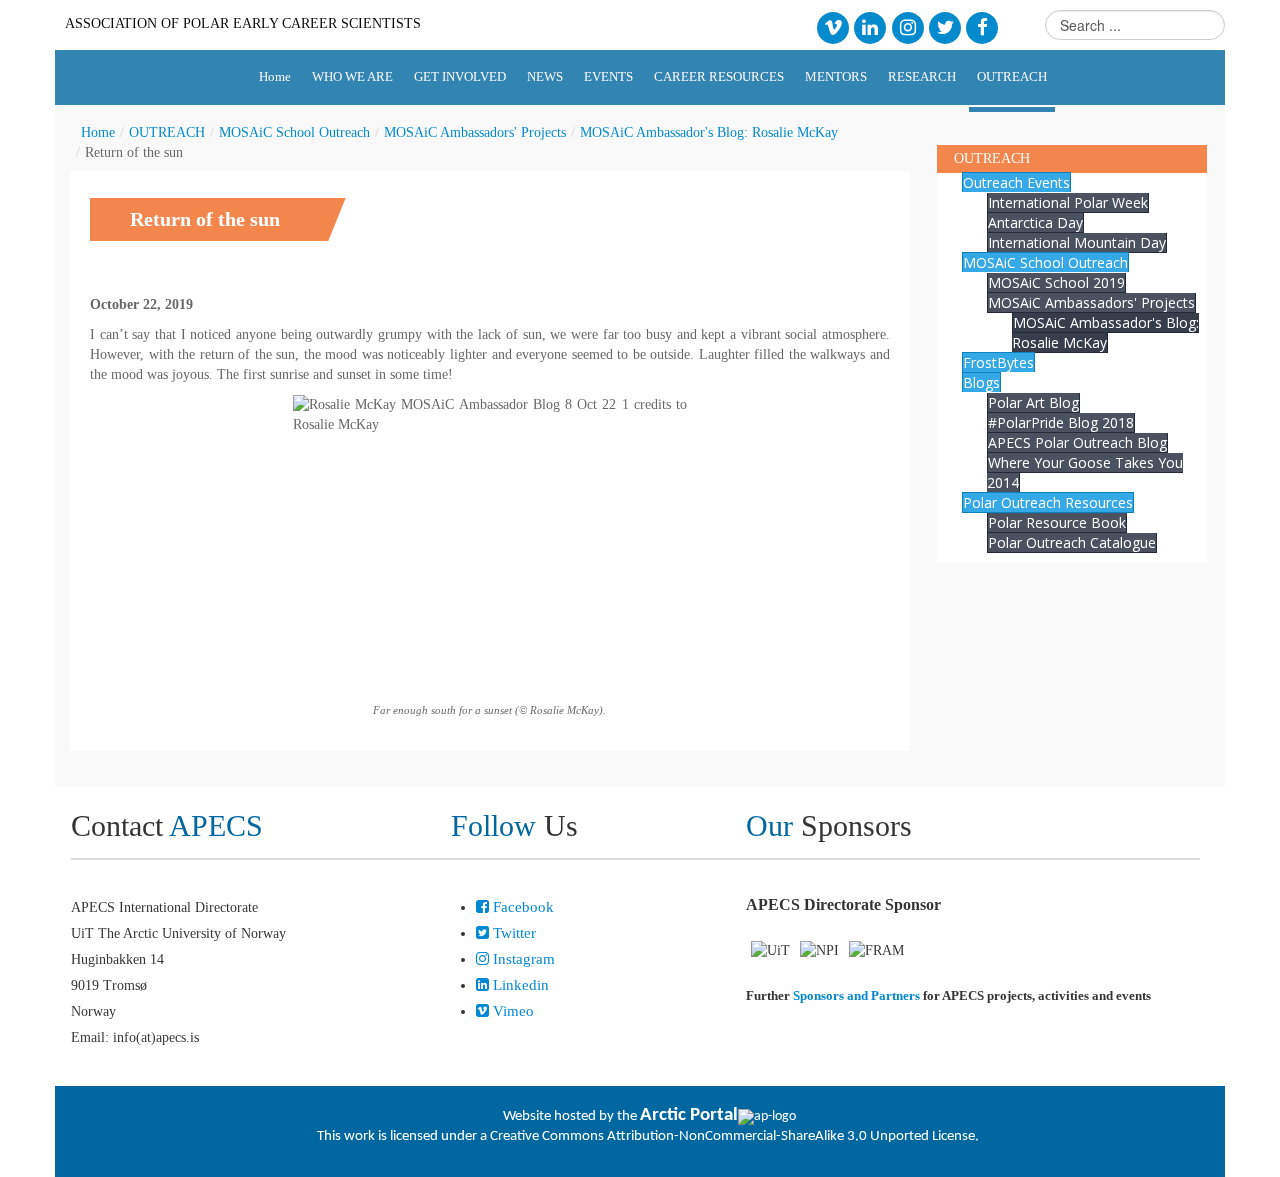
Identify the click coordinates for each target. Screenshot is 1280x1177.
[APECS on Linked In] (870, 26)
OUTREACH (167, 132)
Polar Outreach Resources (1048, 502)
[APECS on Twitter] (944, 26)
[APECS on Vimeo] (832, 26)
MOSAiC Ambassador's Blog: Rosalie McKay (709, 132)
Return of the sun (205, 219)
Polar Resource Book (1057, 522)
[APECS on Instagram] (907, 26)
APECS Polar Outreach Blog (1077, 442)
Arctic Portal (689, 1115)
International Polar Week (1068, 202)
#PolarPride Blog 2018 (1061, 422)
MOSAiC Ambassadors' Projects (475, 132)
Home (98, 132)
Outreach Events (1016, 182)
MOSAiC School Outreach (294, 132)
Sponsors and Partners (856, 995)
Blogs (981, 382)
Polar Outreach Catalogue (1072, 542)
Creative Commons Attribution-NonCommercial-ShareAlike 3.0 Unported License (732, 1136)
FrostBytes (998, 362)
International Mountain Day (1077, 242)
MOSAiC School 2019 (1056, 282)
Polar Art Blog (1033, 402)
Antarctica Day (1035, 222)
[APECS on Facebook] (982, 26)
